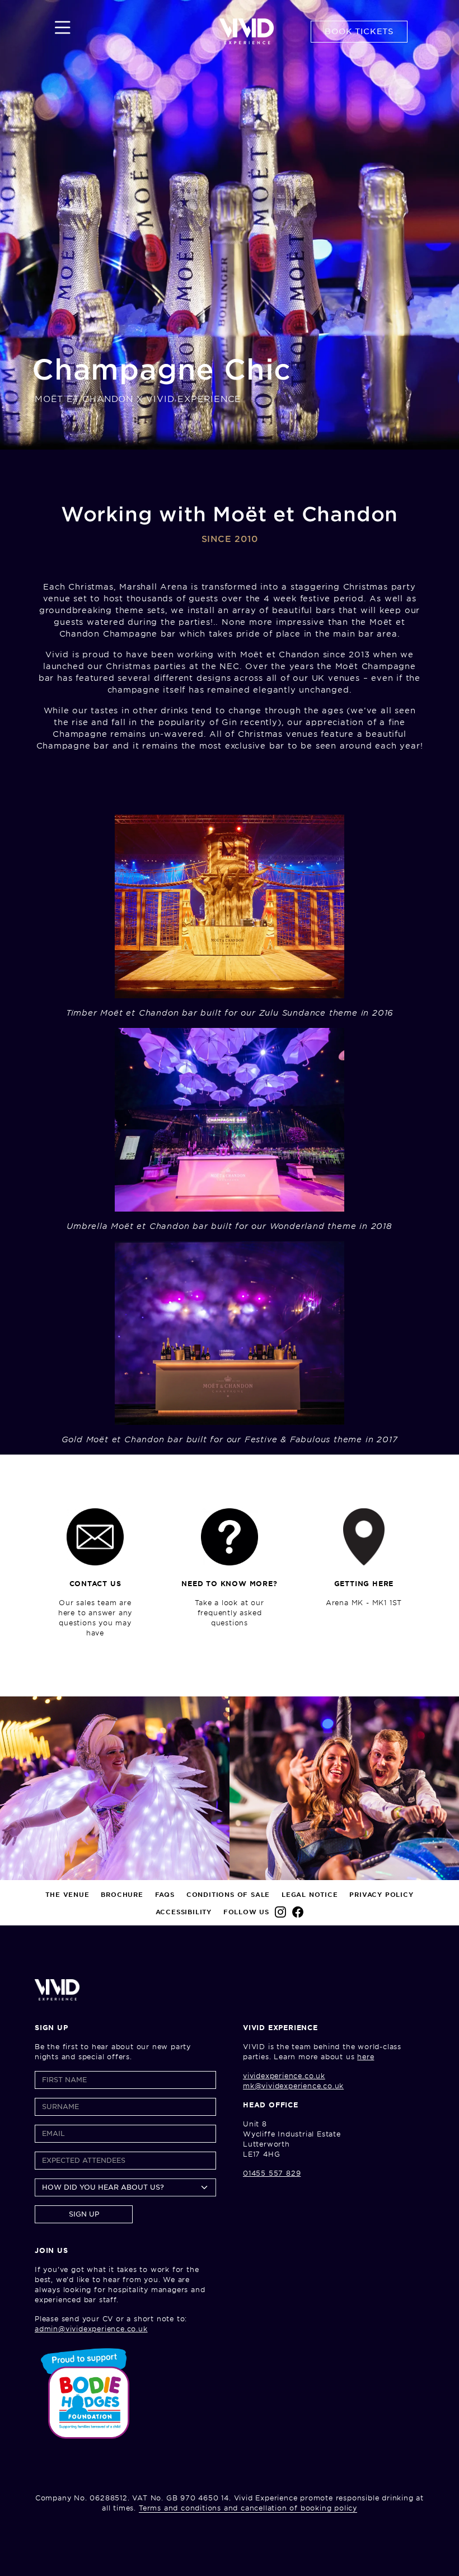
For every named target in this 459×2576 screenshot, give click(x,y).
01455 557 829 (272, 2173)
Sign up (84, 2214)
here (366, 2057)
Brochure (122, 1895)
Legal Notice (310, 1895)
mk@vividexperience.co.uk (293, 2086)
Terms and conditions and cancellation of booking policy (248, 2508)
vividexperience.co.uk (284, 2076)
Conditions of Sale (228, 1895)
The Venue (67, 1895)
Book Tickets (359, 31)
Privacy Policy (381, 1895)
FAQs (165, 1895)
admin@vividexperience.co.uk (91, 2329)
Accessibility (184, 1912)
